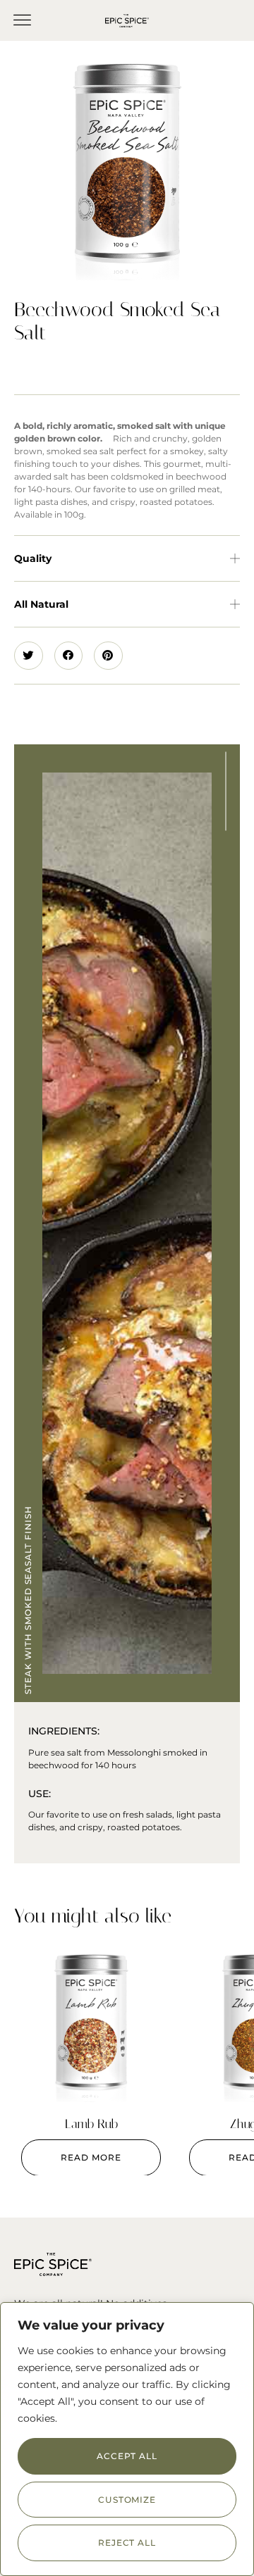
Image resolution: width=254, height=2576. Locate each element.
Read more (91, 2157)
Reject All (127, 2543)
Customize (127, 2500)
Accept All (127, 2456)
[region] (127, 2439)
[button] (23, 20)
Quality (33, 558)
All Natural (41, 604)
